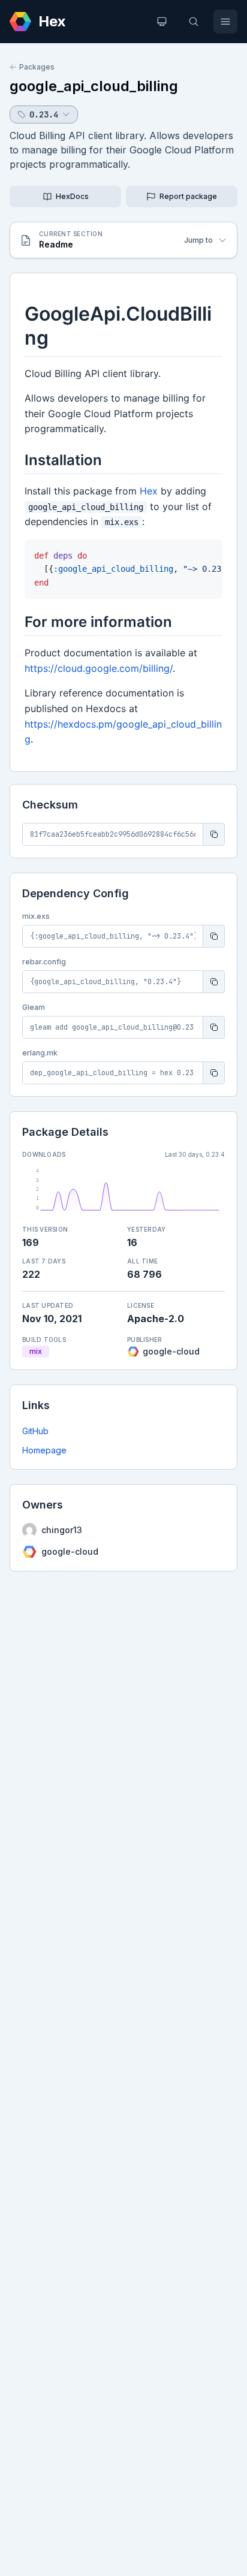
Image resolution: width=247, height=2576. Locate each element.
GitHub (35, 1431)
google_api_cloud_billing (94, 86)
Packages (37, 67)
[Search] (194, 22)
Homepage (44, 1450)
